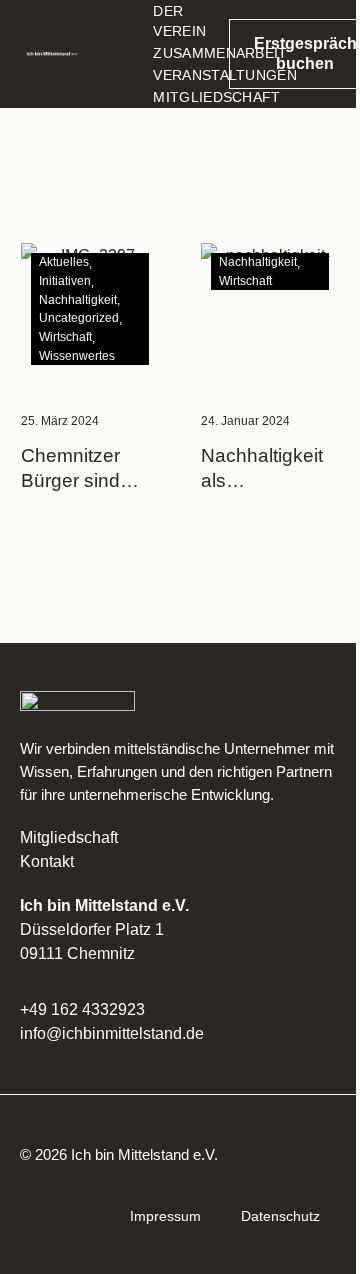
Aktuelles (64, 262)
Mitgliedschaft (69, 837)
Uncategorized (79, 318)
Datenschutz (280, 1216)
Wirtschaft (65, 337)
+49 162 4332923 (82, 1009)
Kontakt (47, 861)
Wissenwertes (77, 356)
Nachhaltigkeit (78, 300)
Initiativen (65, 281)
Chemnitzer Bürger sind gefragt (70, 469)
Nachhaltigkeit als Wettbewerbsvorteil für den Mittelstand (270, 469)
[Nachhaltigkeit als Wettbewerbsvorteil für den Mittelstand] (270, 312)
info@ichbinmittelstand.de (112, 1033)
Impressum (165, 1216)
